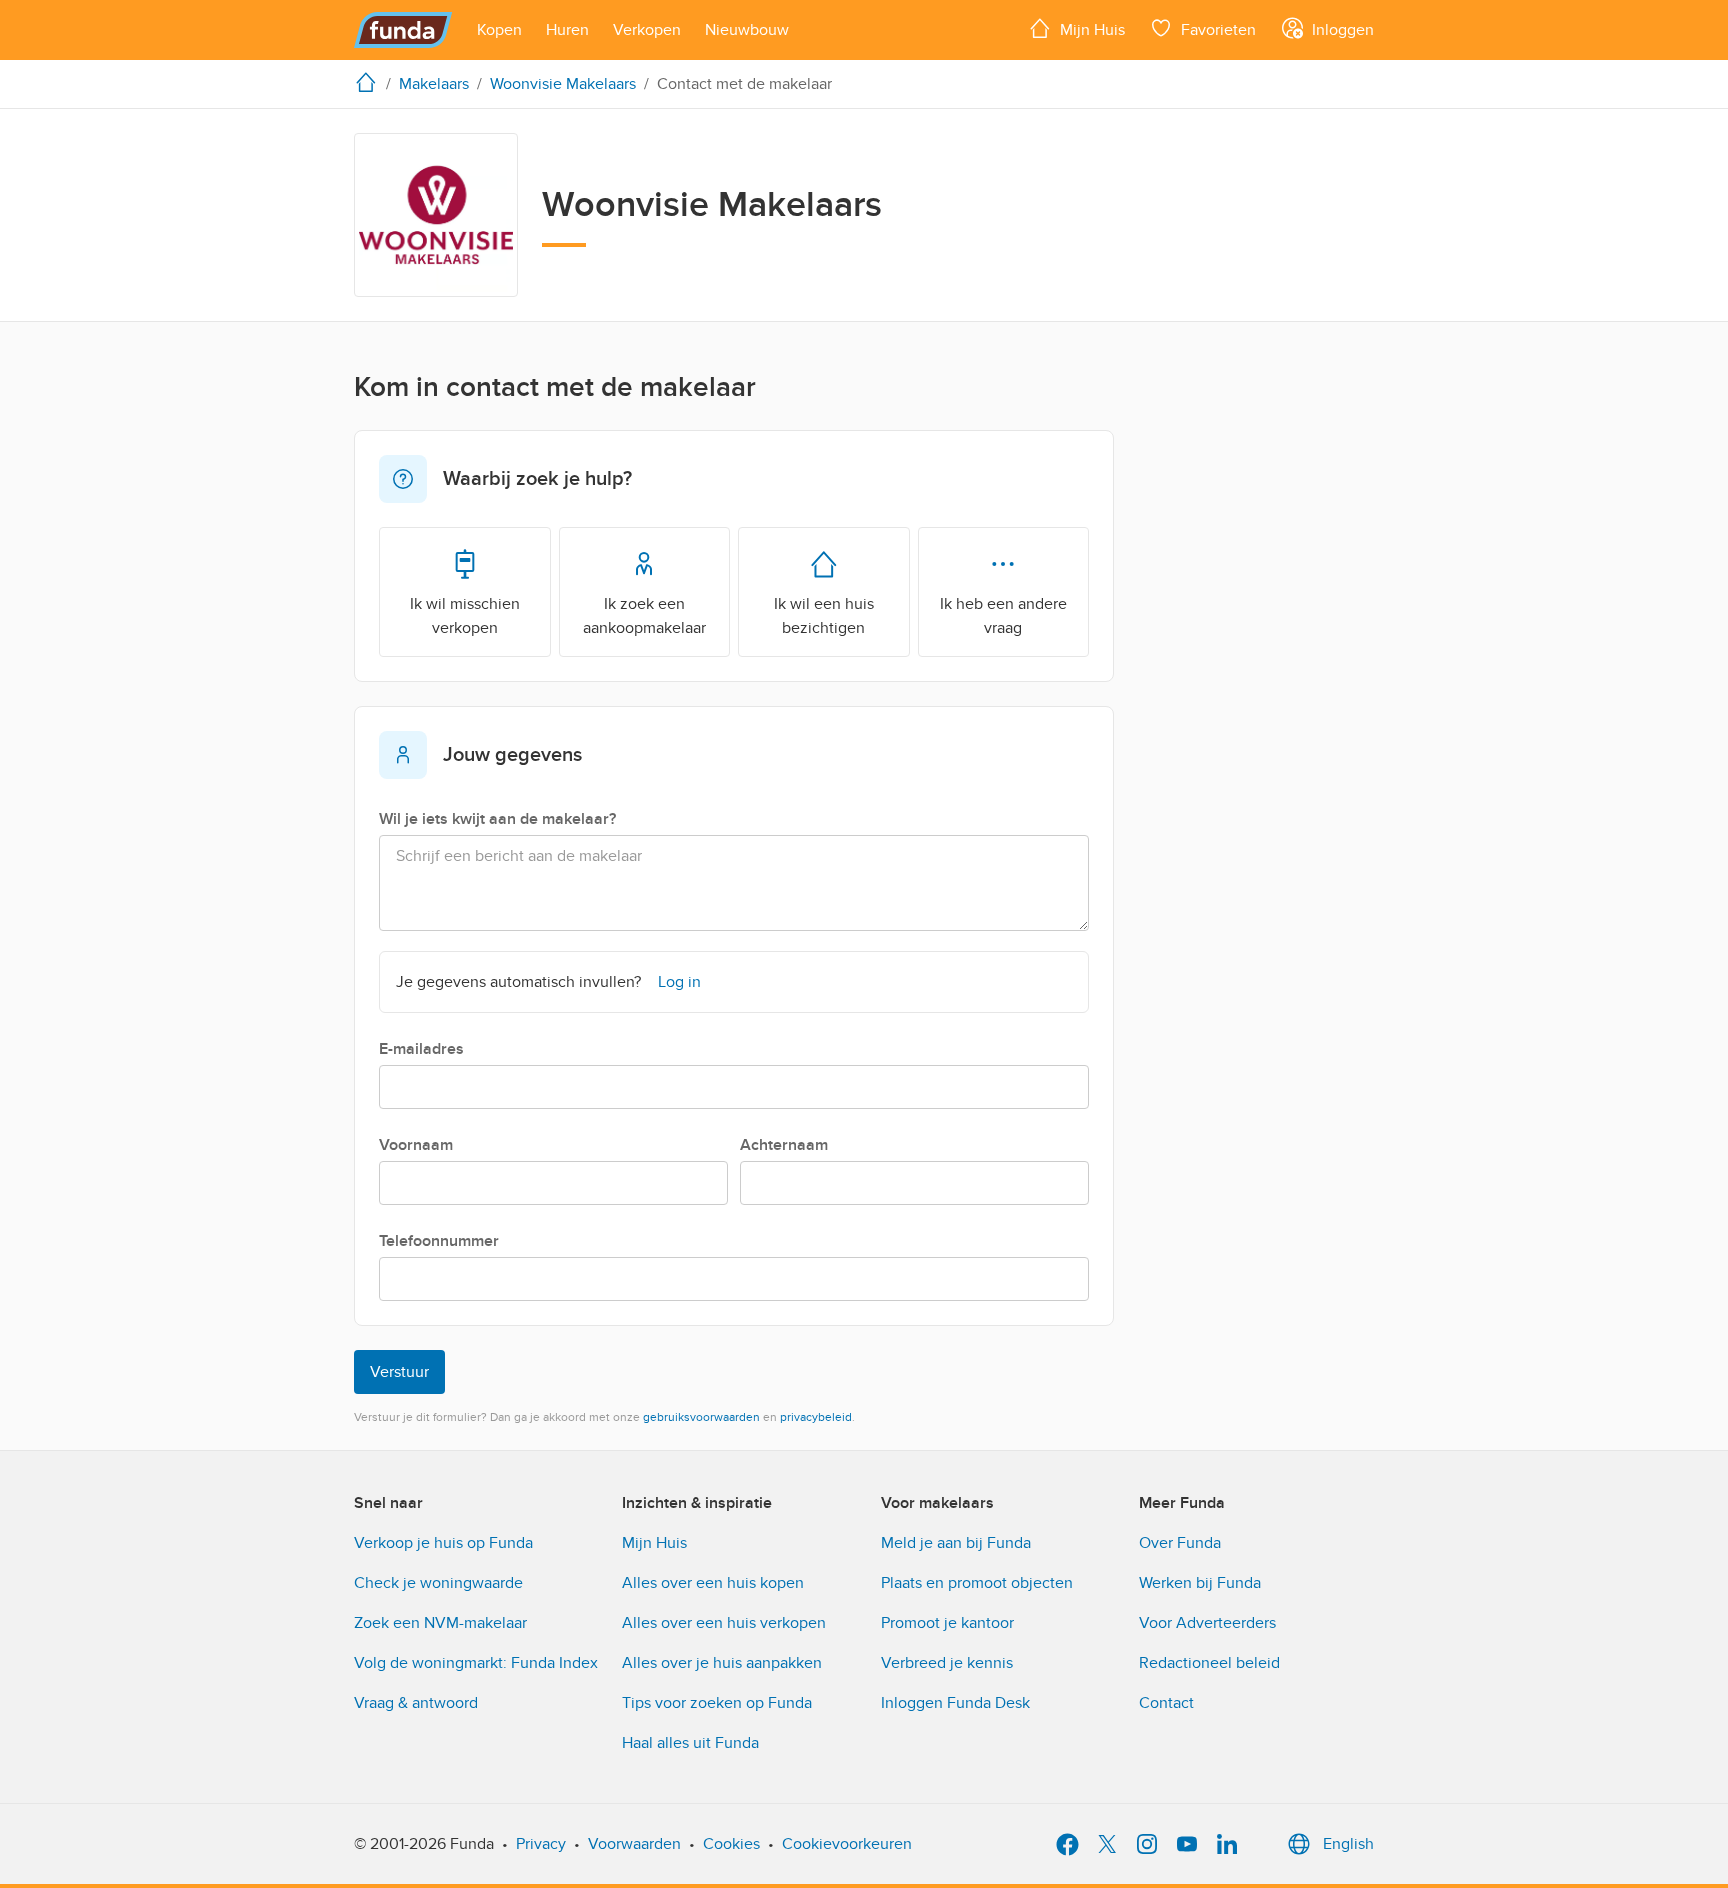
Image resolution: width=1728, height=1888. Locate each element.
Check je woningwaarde (438, 1583)
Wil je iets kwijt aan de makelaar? (497, 819)
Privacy (541, 1844)
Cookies (731, 1844)
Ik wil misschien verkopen (465, 616)
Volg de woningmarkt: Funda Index (476, 1663)
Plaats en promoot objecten (977, 1583)
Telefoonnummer (439, 1241)
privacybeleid (816, 1417)
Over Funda (1180, 1543)
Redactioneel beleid (1209, 1663)
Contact (1166, 1703)
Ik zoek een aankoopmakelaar (644, 616)
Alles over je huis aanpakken (722, 1663)
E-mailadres (421, 1049)
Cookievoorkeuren (847, 1844)
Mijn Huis (654, 1543)
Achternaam (784, 1145)
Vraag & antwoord (416, 1703)
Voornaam (416, 1145)
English (1348, 1844)
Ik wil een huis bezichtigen (824, 616)
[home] (370, 82)
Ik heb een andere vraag (1003, 616)
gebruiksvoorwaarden (701, 1417)
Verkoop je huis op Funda (443, 1543)
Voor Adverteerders (1207, 1623)
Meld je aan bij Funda (956, 1543)
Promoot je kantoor (947, 1623)
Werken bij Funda (1200, 1583)
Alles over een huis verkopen (724, 1623)
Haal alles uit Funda (690, 1743)
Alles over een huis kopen (713, 1583)
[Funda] (403, 30)
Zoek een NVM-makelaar (440, 1623)
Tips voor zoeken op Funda (717, 1703)
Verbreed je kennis (947, 1663)
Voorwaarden (634, 1844)
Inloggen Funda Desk (955, 1703)
